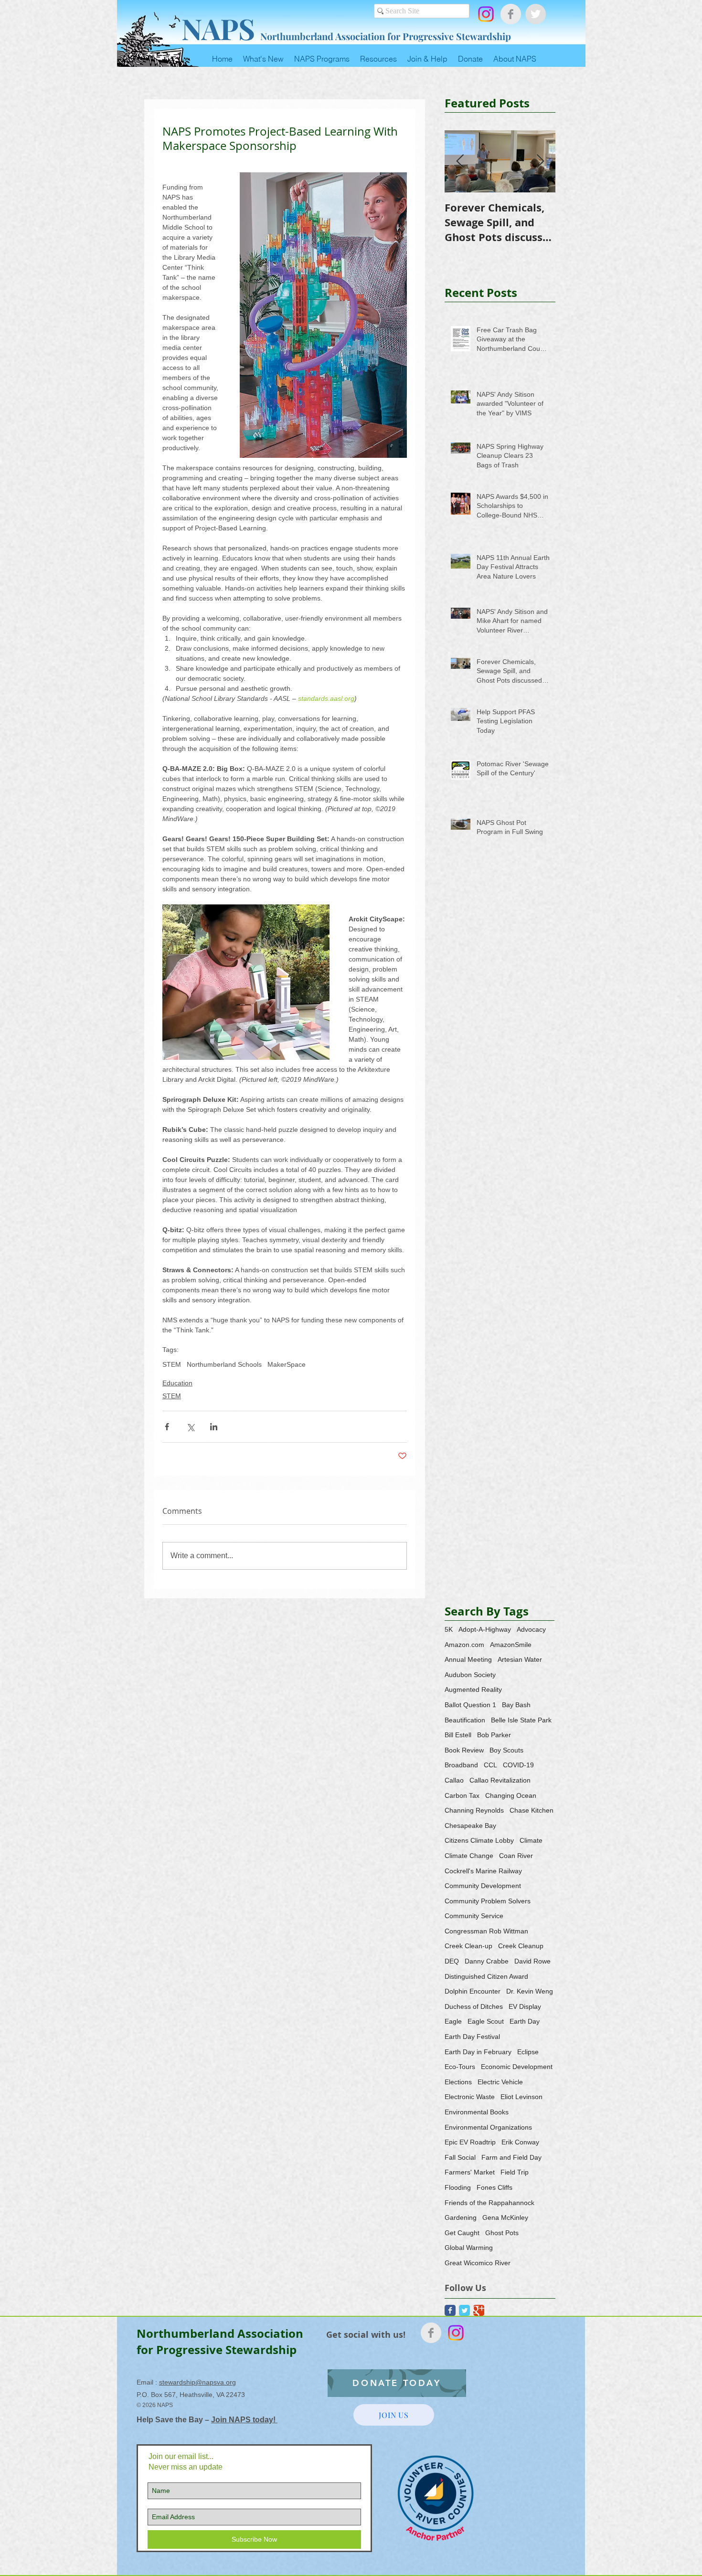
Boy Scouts (506, 1750)
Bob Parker (494, 1735)
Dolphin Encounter (473, 1991)
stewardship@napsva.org (197, 2382)
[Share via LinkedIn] (214, 1427)
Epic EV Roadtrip (470, 2142)
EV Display (525, 2006)
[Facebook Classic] (450, 2310)
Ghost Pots (502, 2233)
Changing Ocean (511, 1795)
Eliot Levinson (521, 2097)
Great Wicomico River (478, 2263)
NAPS (218, 28)
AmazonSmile (511, 1645)
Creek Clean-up (468, 1946)
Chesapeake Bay (470, 1826)
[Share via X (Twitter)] (190, 1427)
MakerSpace (287, 1364)
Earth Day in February (478, 2052)
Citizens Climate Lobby (479, 1840)
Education (177, 1383)
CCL (490, 1765)
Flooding (458, 2187)
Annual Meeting (468, 1659)
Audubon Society (470, 1675)
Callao (454, 1780)
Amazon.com (464, 1645)
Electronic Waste (470, 2097)
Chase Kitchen (532, 1810)
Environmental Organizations (488, 2127)
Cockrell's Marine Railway (483, 1871)
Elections (458, 2082)
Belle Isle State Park (521, 1720)
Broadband (461, 1765)
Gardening (461, 2217)
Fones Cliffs (495, 2187)
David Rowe (532, 1961)
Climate (531, 1840)
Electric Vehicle (500, 2082)
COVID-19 (518, 1765)
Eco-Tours (460, 2067)
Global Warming (469, 2248)
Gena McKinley (505, 2217)
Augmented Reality (473, 1689)
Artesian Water (520, 1659)
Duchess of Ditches (474, 2006)
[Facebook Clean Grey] (511, 14)
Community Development (483, 1886)
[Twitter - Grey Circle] (536, 14)
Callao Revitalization (500, 1780)
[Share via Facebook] (167, 1427)
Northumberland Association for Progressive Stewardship (386, 36)
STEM (172, 1364)
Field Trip (515, 2172)
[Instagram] (486, 14)
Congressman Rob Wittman (486, 1931)
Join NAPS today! (244, 2420)
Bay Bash (516, 1705)
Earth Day (525, 2021)
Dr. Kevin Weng (530, 1991)
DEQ (452, 1961)
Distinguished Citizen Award (486, 1976)
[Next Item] (540, 162)
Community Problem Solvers (488, 1901)
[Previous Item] (460, 162)
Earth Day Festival (472, 2037)
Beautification (465, 1720)
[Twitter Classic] (464, 2310)
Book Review (464, 1750)
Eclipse (528, 2052)
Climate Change (469, 1856)
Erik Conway (520, 2142)
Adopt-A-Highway (485, 1629)
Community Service (474, 1916)
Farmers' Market (470, 2172)
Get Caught (462, 2233)
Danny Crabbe (487, 1961)
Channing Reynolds (474, 1810)
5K (449, 1629)
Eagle (453, 2021)
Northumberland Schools (224, 1364)
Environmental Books (477, 2112)
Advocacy (531, 1629)
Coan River (516, 1856)
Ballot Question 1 (470, 1705)
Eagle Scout (486, 2021)
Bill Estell (458, 1735)
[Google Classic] (479, 2310)
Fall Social (460, 2157)
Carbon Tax (462, 1795)
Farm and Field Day (511, 2157)
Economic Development (517, 2067)
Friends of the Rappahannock (489, 2203)
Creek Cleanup (521, 1946)
